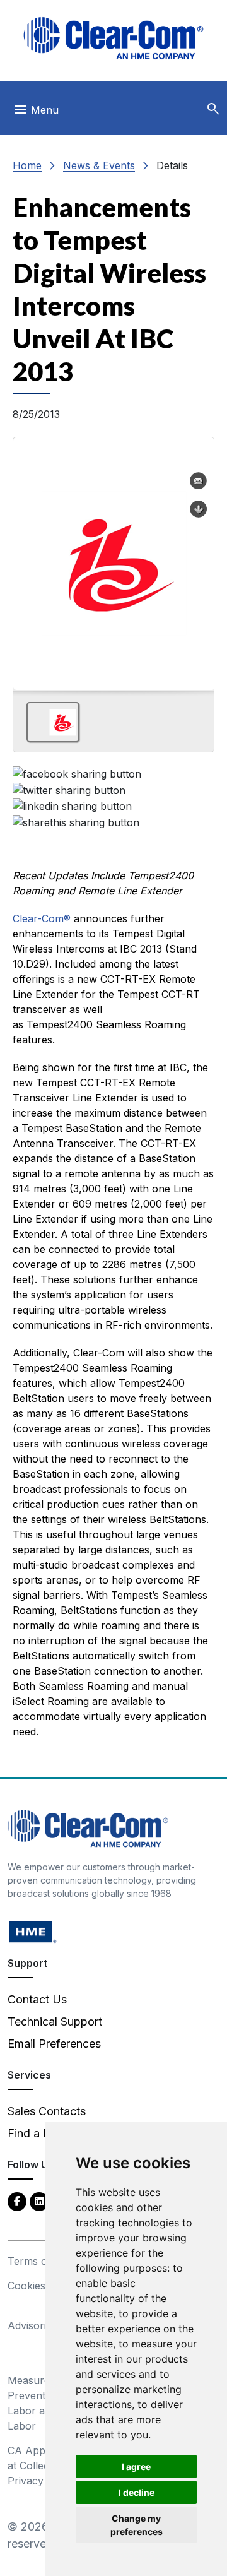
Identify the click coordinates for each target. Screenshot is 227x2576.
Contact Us (37, 1999)
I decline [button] (137, 2492)
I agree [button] (136, 2466)
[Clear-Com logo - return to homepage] (113, 38)
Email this (199, 481)
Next (199, 559)
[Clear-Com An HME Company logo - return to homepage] (88, 1828)
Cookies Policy (43, 2286)
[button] (213, 109)
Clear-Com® (42, 918)
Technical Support (55, 2021)
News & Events (99, 165)
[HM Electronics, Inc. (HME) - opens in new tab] (33, 1931)
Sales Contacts (47, 2111)
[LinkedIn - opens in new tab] (39, 2201)
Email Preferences (54, 2044)
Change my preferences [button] (137, 2525)
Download (199, 509)
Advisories (32, 2325)
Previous (28, 559)
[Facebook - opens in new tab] (17, 2201)
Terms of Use (40, 2261)
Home (27, 165)
